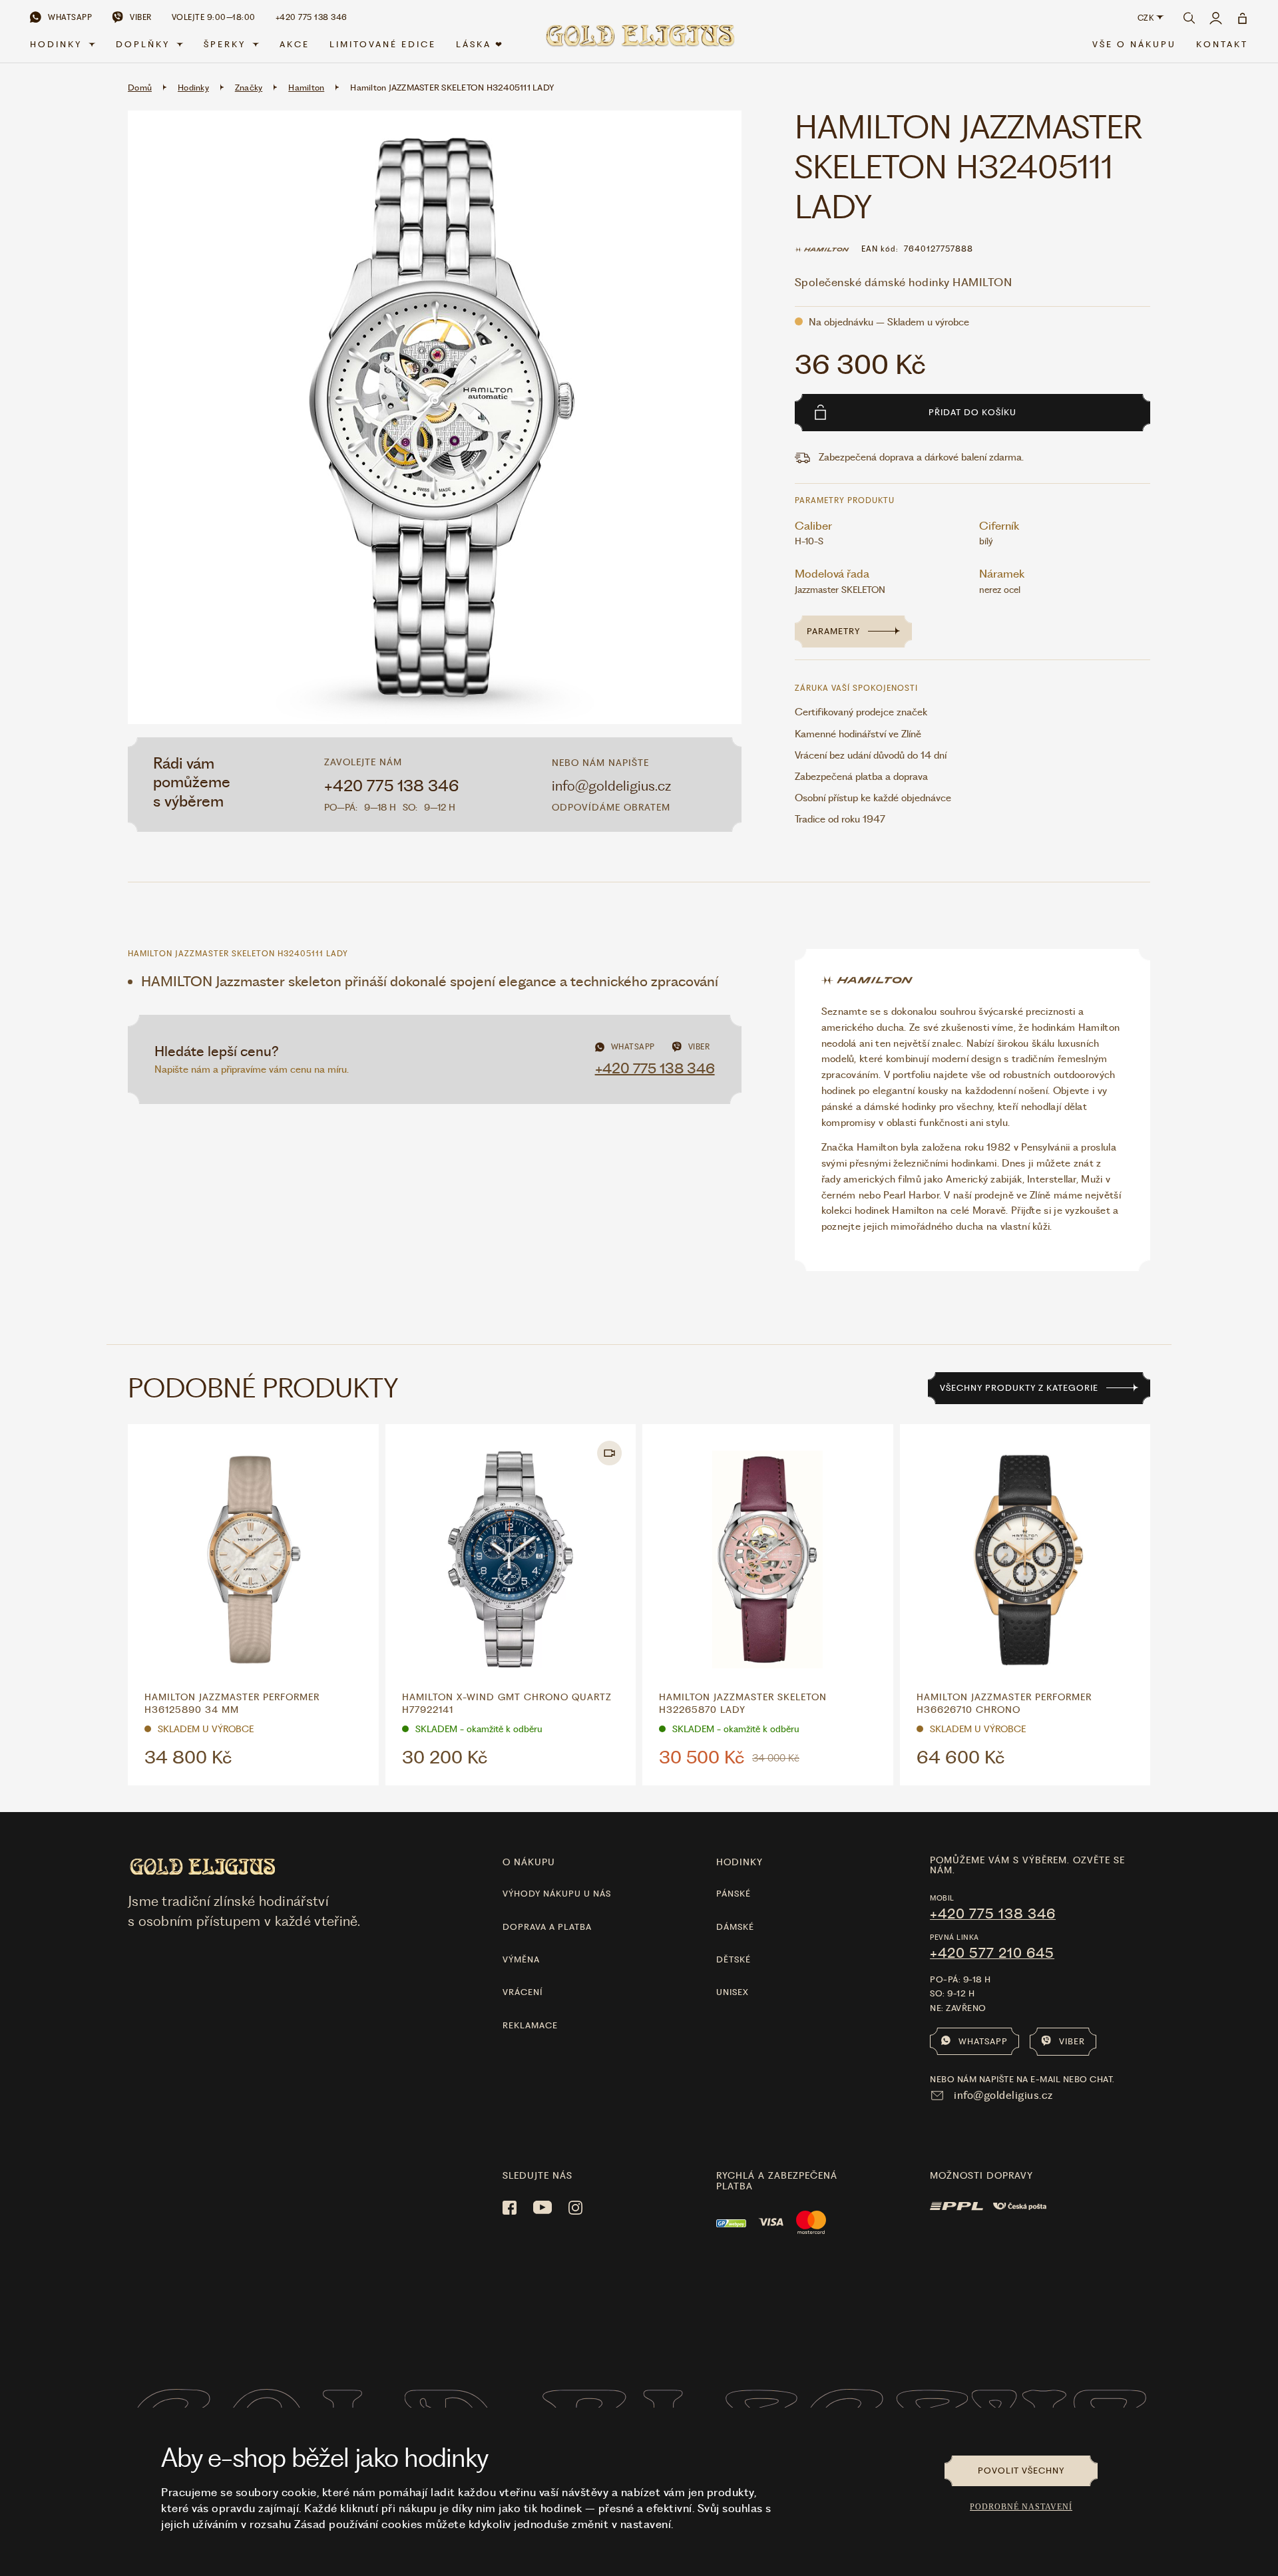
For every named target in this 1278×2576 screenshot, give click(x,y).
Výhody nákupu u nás (557, 1894)
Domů (140, 88)
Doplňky (143, 44)
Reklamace (530, 2025)
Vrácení (523, 1992)
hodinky (740, 1862)
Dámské (735, 1927)
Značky (249, 88)
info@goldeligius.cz (611, 786)
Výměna (521, 1959)
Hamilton (306, 88)
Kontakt (1222, 44)
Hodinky (56, 44)
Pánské (734, 1894)
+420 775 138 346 (392, 786)
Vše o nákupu (1134, 44)
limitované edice (383, 44)
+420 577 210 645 (992, 1953)
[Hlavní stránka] (639, 41)
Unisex (733, 1992)
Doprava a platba (547, 1927)
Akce (295, 44)
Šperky (225, 44)
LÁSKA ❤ (480, 44)
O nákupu (529, 1862)
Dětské (734, 1959)
